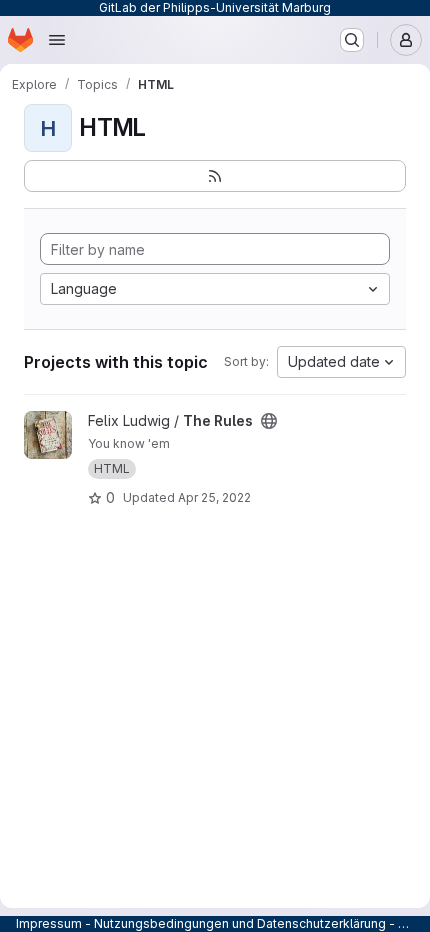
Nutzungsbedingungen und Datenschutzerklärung (240, 923)
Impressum (49, 923)
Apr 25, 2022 (214, 497)
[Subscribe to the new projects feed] (215, 176)
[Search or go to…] (352, 40)
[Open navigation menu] (57, 40)
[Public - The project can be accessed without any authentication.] (269, 421)
